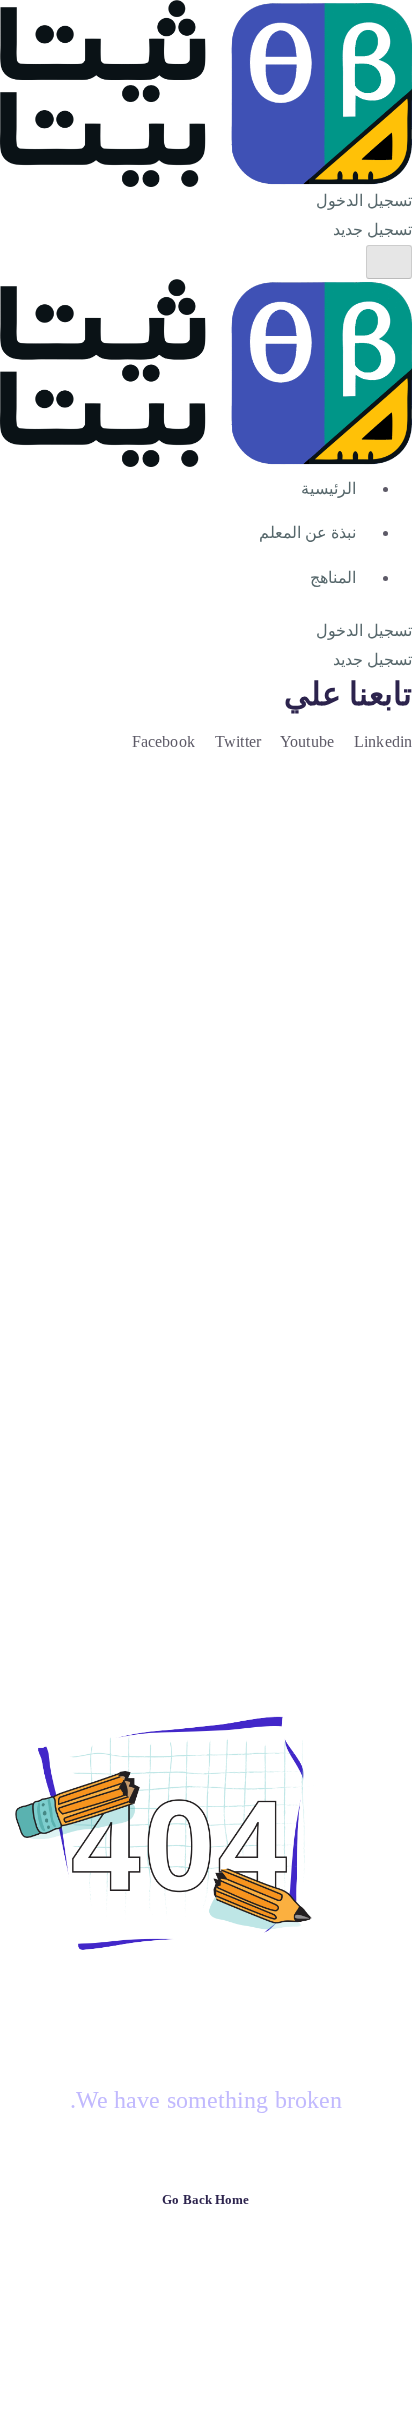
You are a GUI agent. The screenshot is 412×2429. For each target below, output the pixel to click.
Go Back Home (205, 2199)
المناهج (333, 577)
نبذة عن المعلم (307, 532)
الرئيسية (328, 488)
